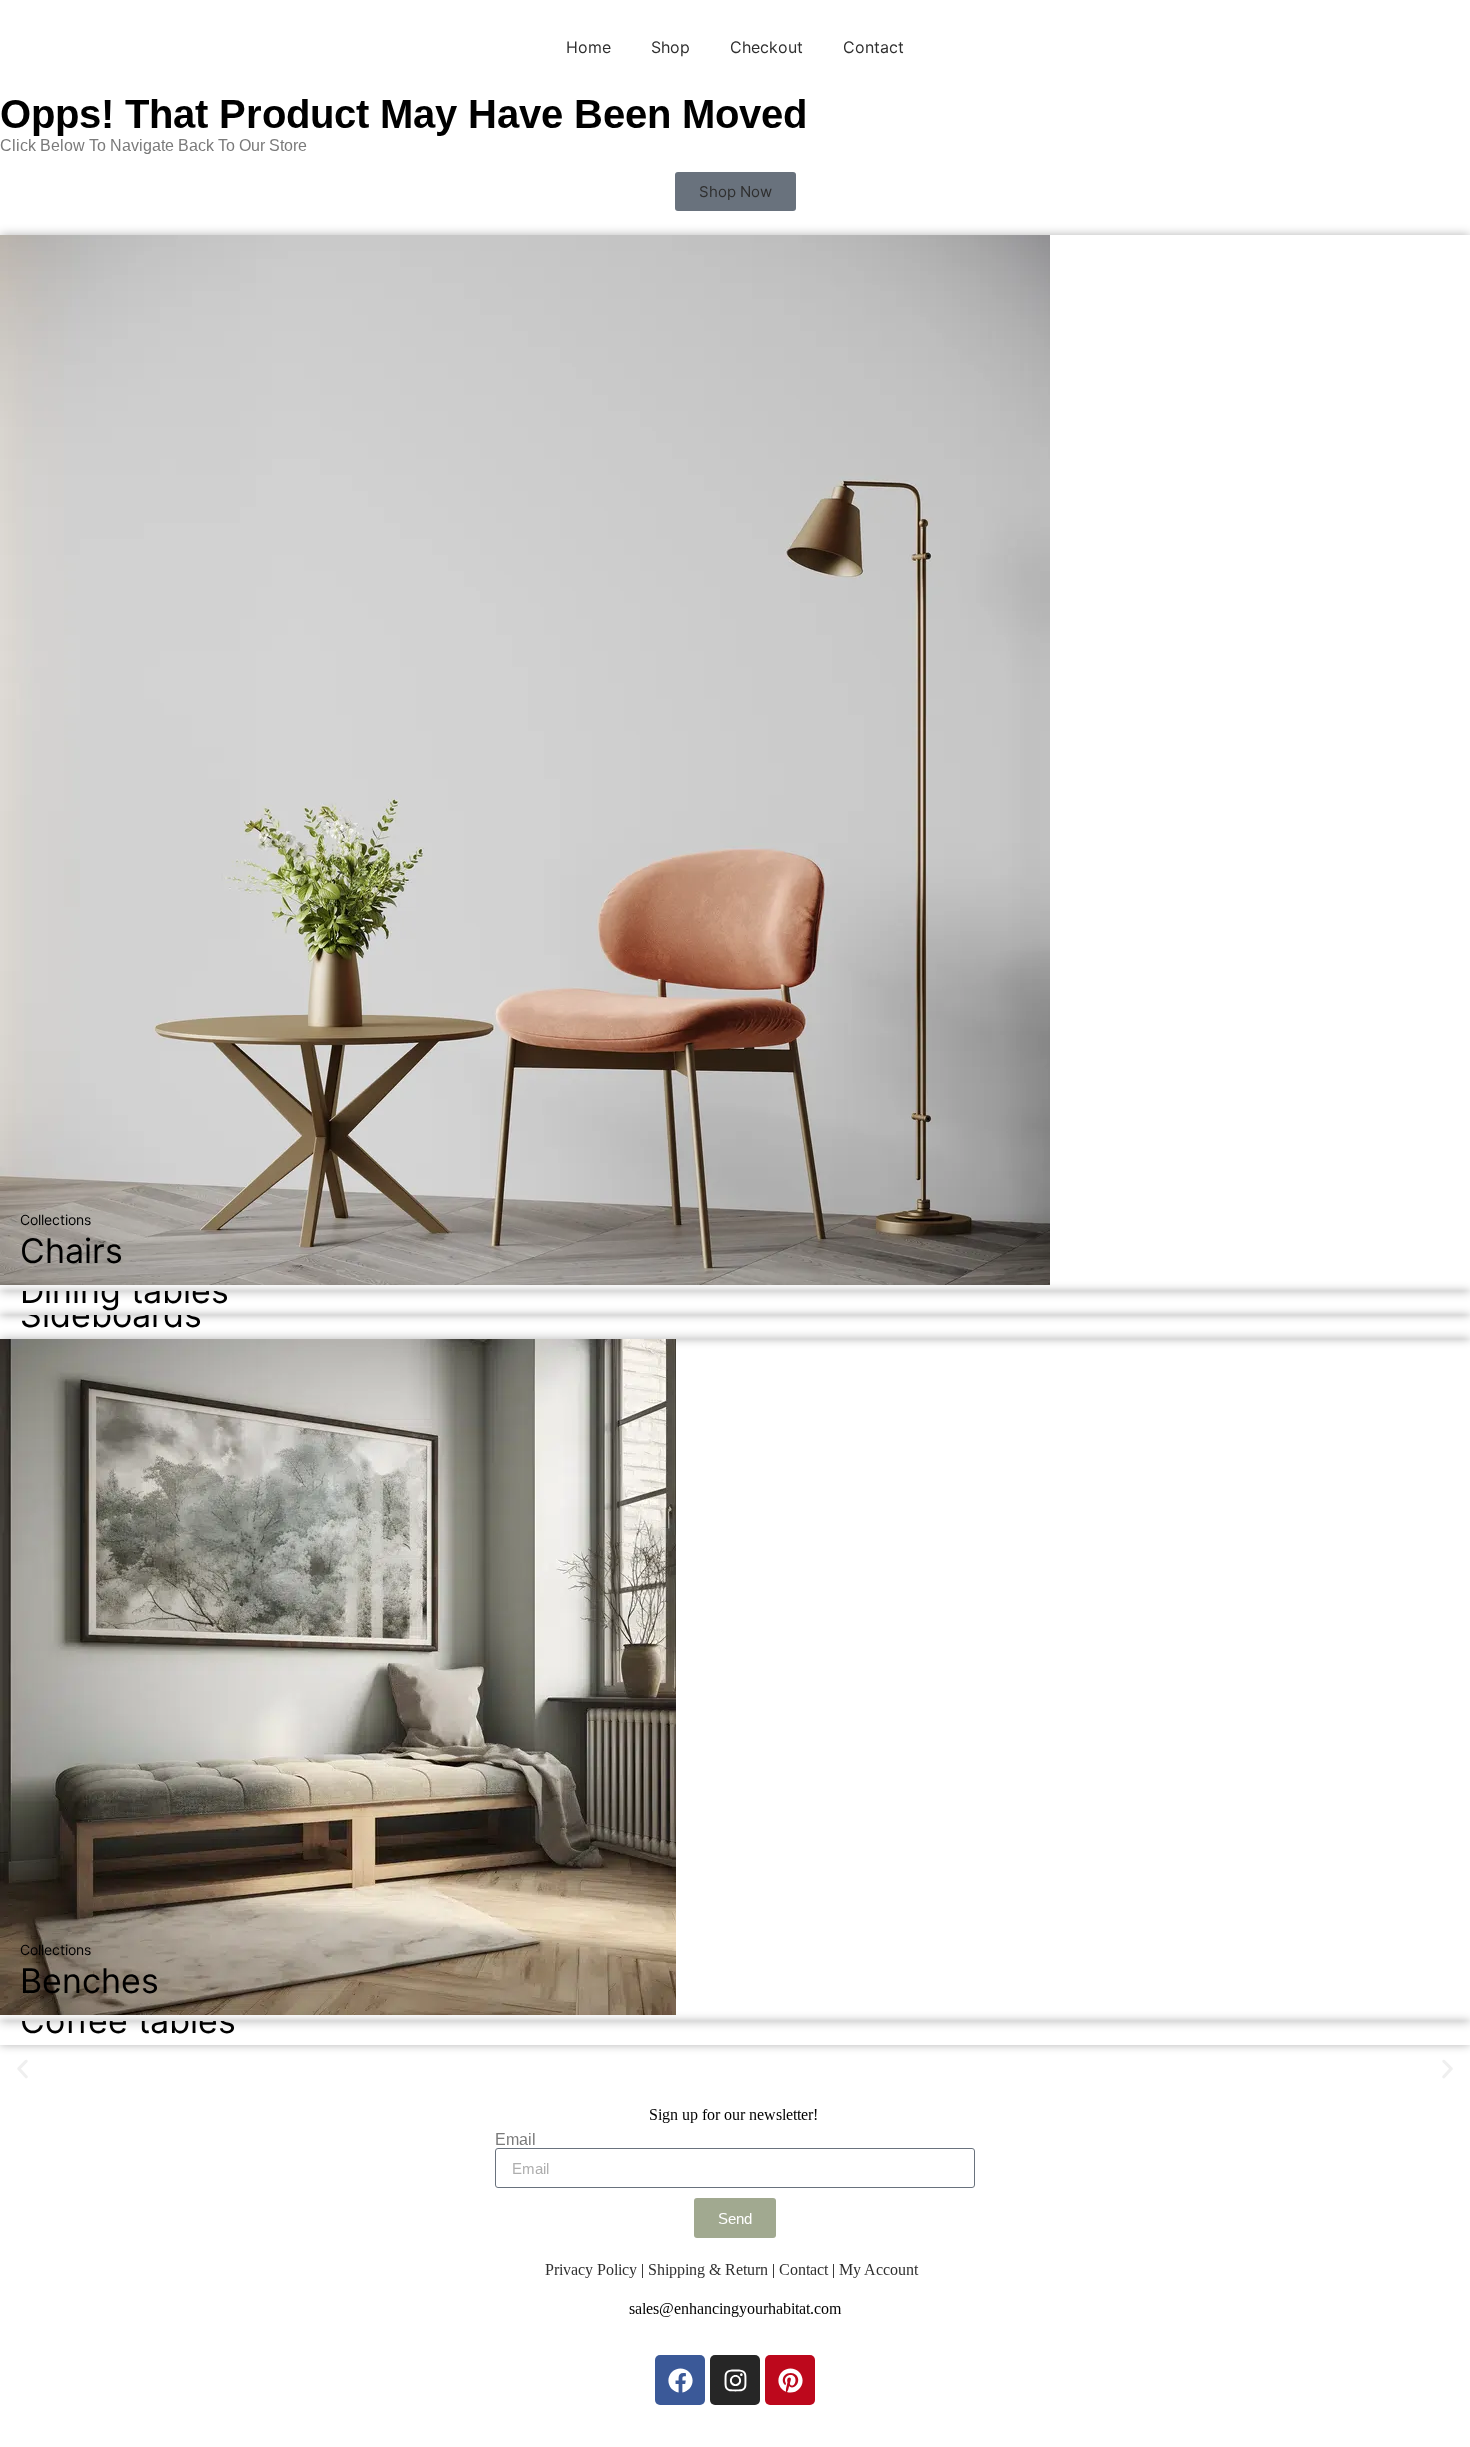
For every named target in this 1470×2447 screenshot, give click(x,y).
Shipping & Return (708, 2269)
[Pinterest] (790, 2380)
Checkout (766, 47)
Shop (670, 47)
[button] (22, 2069)
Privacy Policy (591, 2269)
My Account (878, 2269)
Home (588, 47)
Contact (873, 47)
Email (515, 2140)
